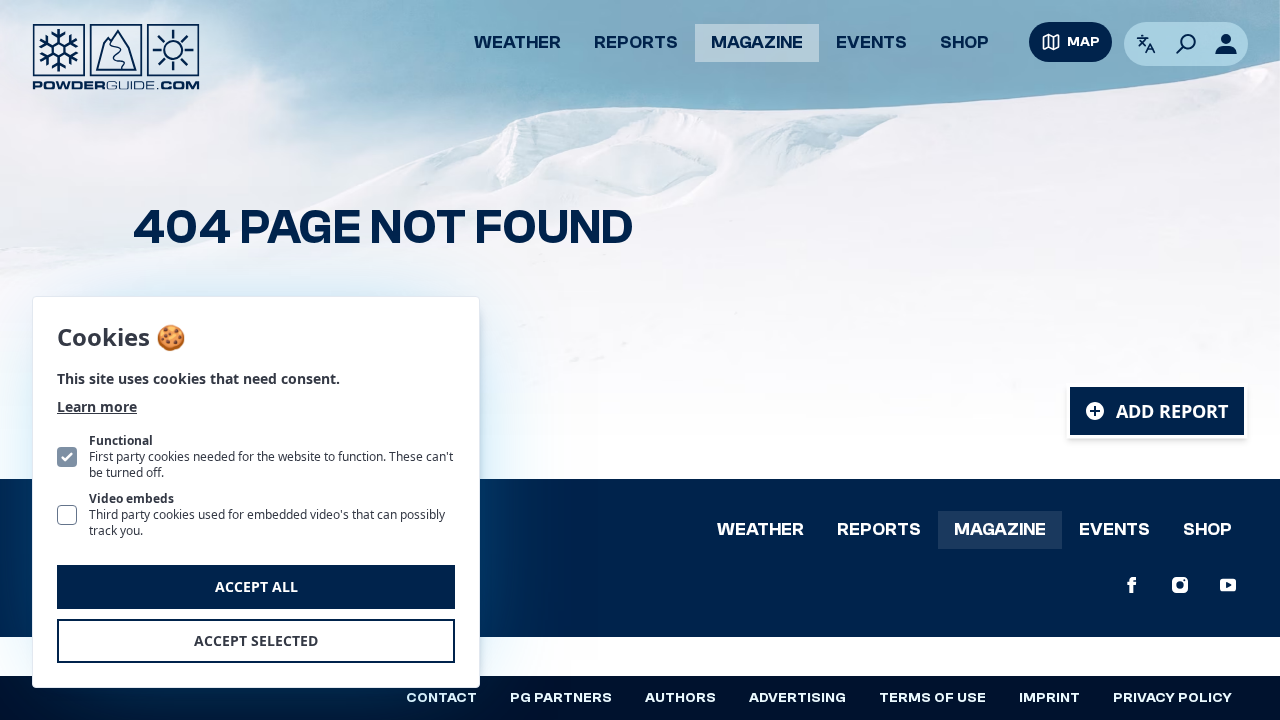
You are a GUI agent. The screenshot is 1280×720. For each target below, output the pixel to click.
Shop (964, 42)
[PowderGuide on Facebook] (1132, 585)
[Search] (1186, 44)
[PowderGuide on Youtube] (1228, 585)
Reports (636, 42)
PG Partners (561, 698)
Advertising (797, 698)
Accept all (256, 586)
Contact (441, 698)
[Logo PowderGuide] (116, 57)
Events (871, 42)
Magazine (757, 42)
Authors (680, 698)
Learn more (97, 406)
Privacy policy (1172, 698)
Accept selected (256, 640)
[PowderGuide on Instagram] (1180, 585)
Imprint (1049, 698)
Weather (517, 42)
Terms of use (932, 698)
